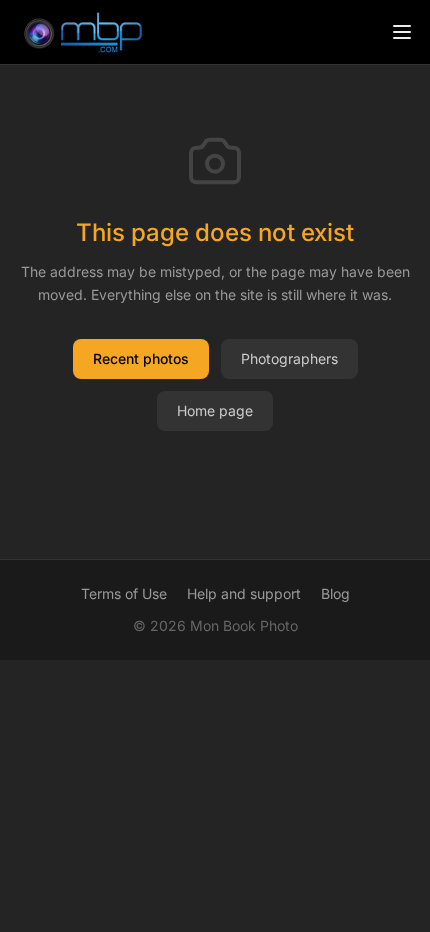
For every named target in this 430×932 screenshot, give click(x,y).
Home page (215, 410)
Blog (335, 593)
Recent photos (141, 358)
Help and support (244, 593)
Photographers (289, 358)
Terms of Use (124, 593)
